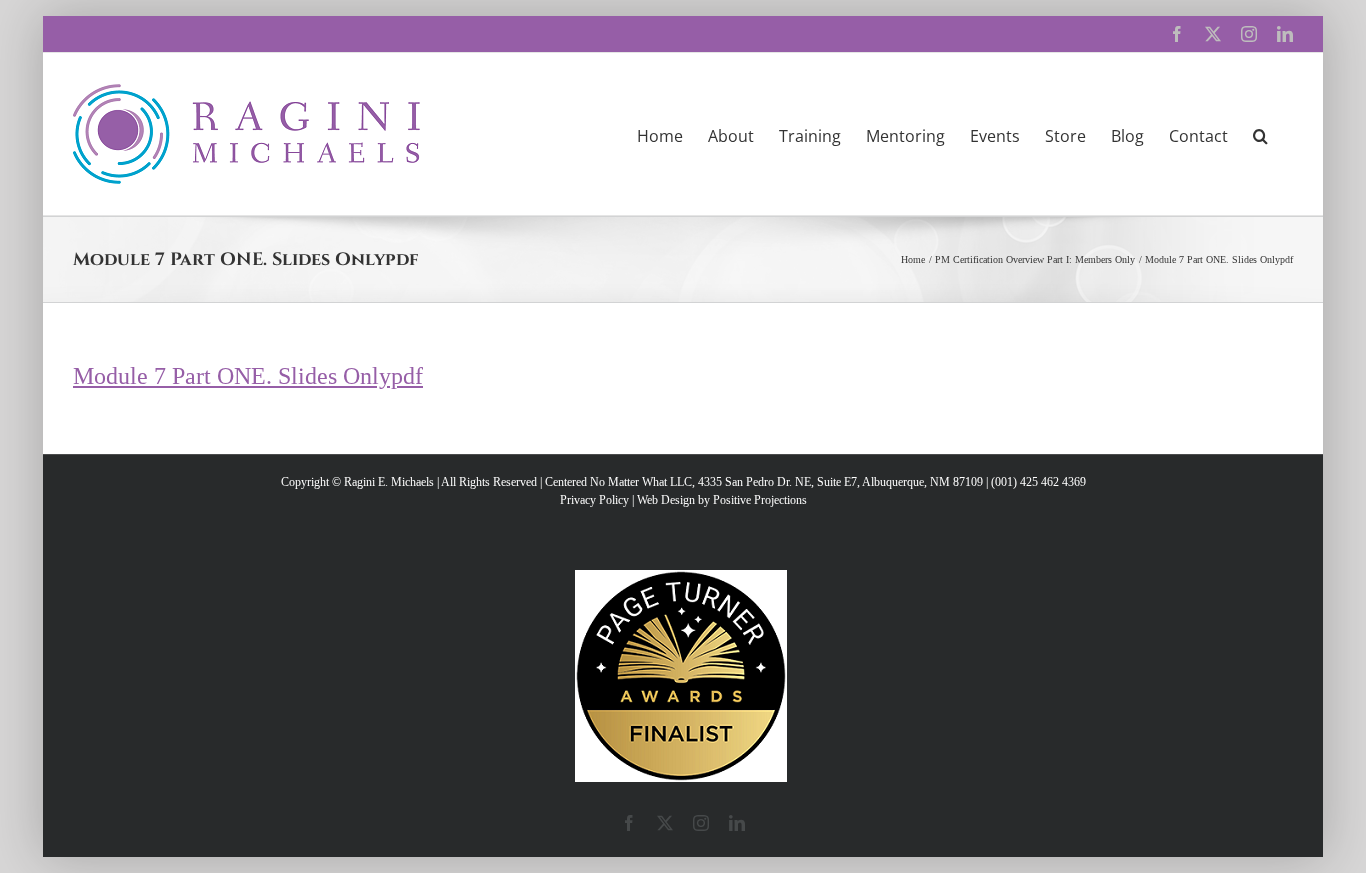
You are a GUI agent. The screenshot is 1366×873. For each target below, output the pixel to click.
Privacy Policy (594, 500)
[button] (1260, 134)
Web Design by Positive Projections (722, 500)
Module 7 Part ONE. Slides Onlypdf (248, 376)
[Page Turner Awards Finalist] (681, 579)
